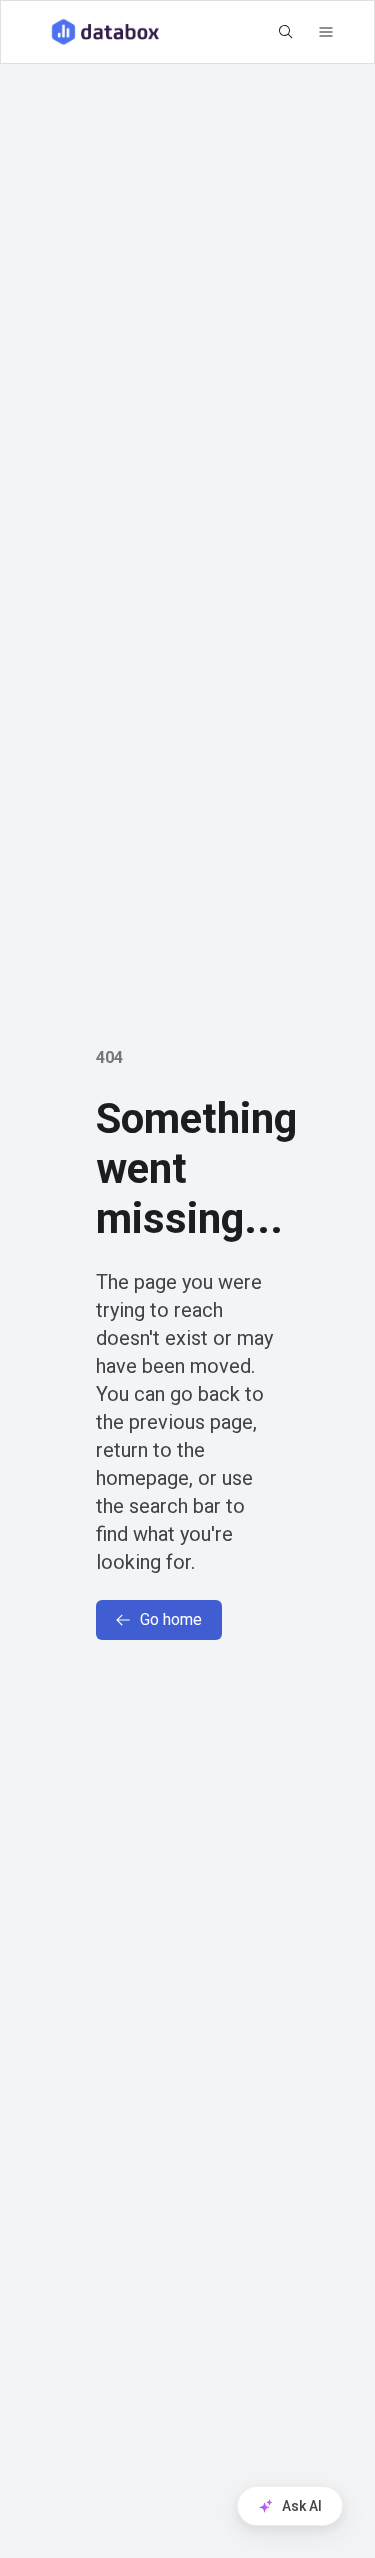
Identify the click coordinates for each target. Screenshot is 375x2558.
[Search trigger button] (286, 32)
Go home (171, 1619)
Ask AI (302, 2506)
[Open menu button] (326, 32)
